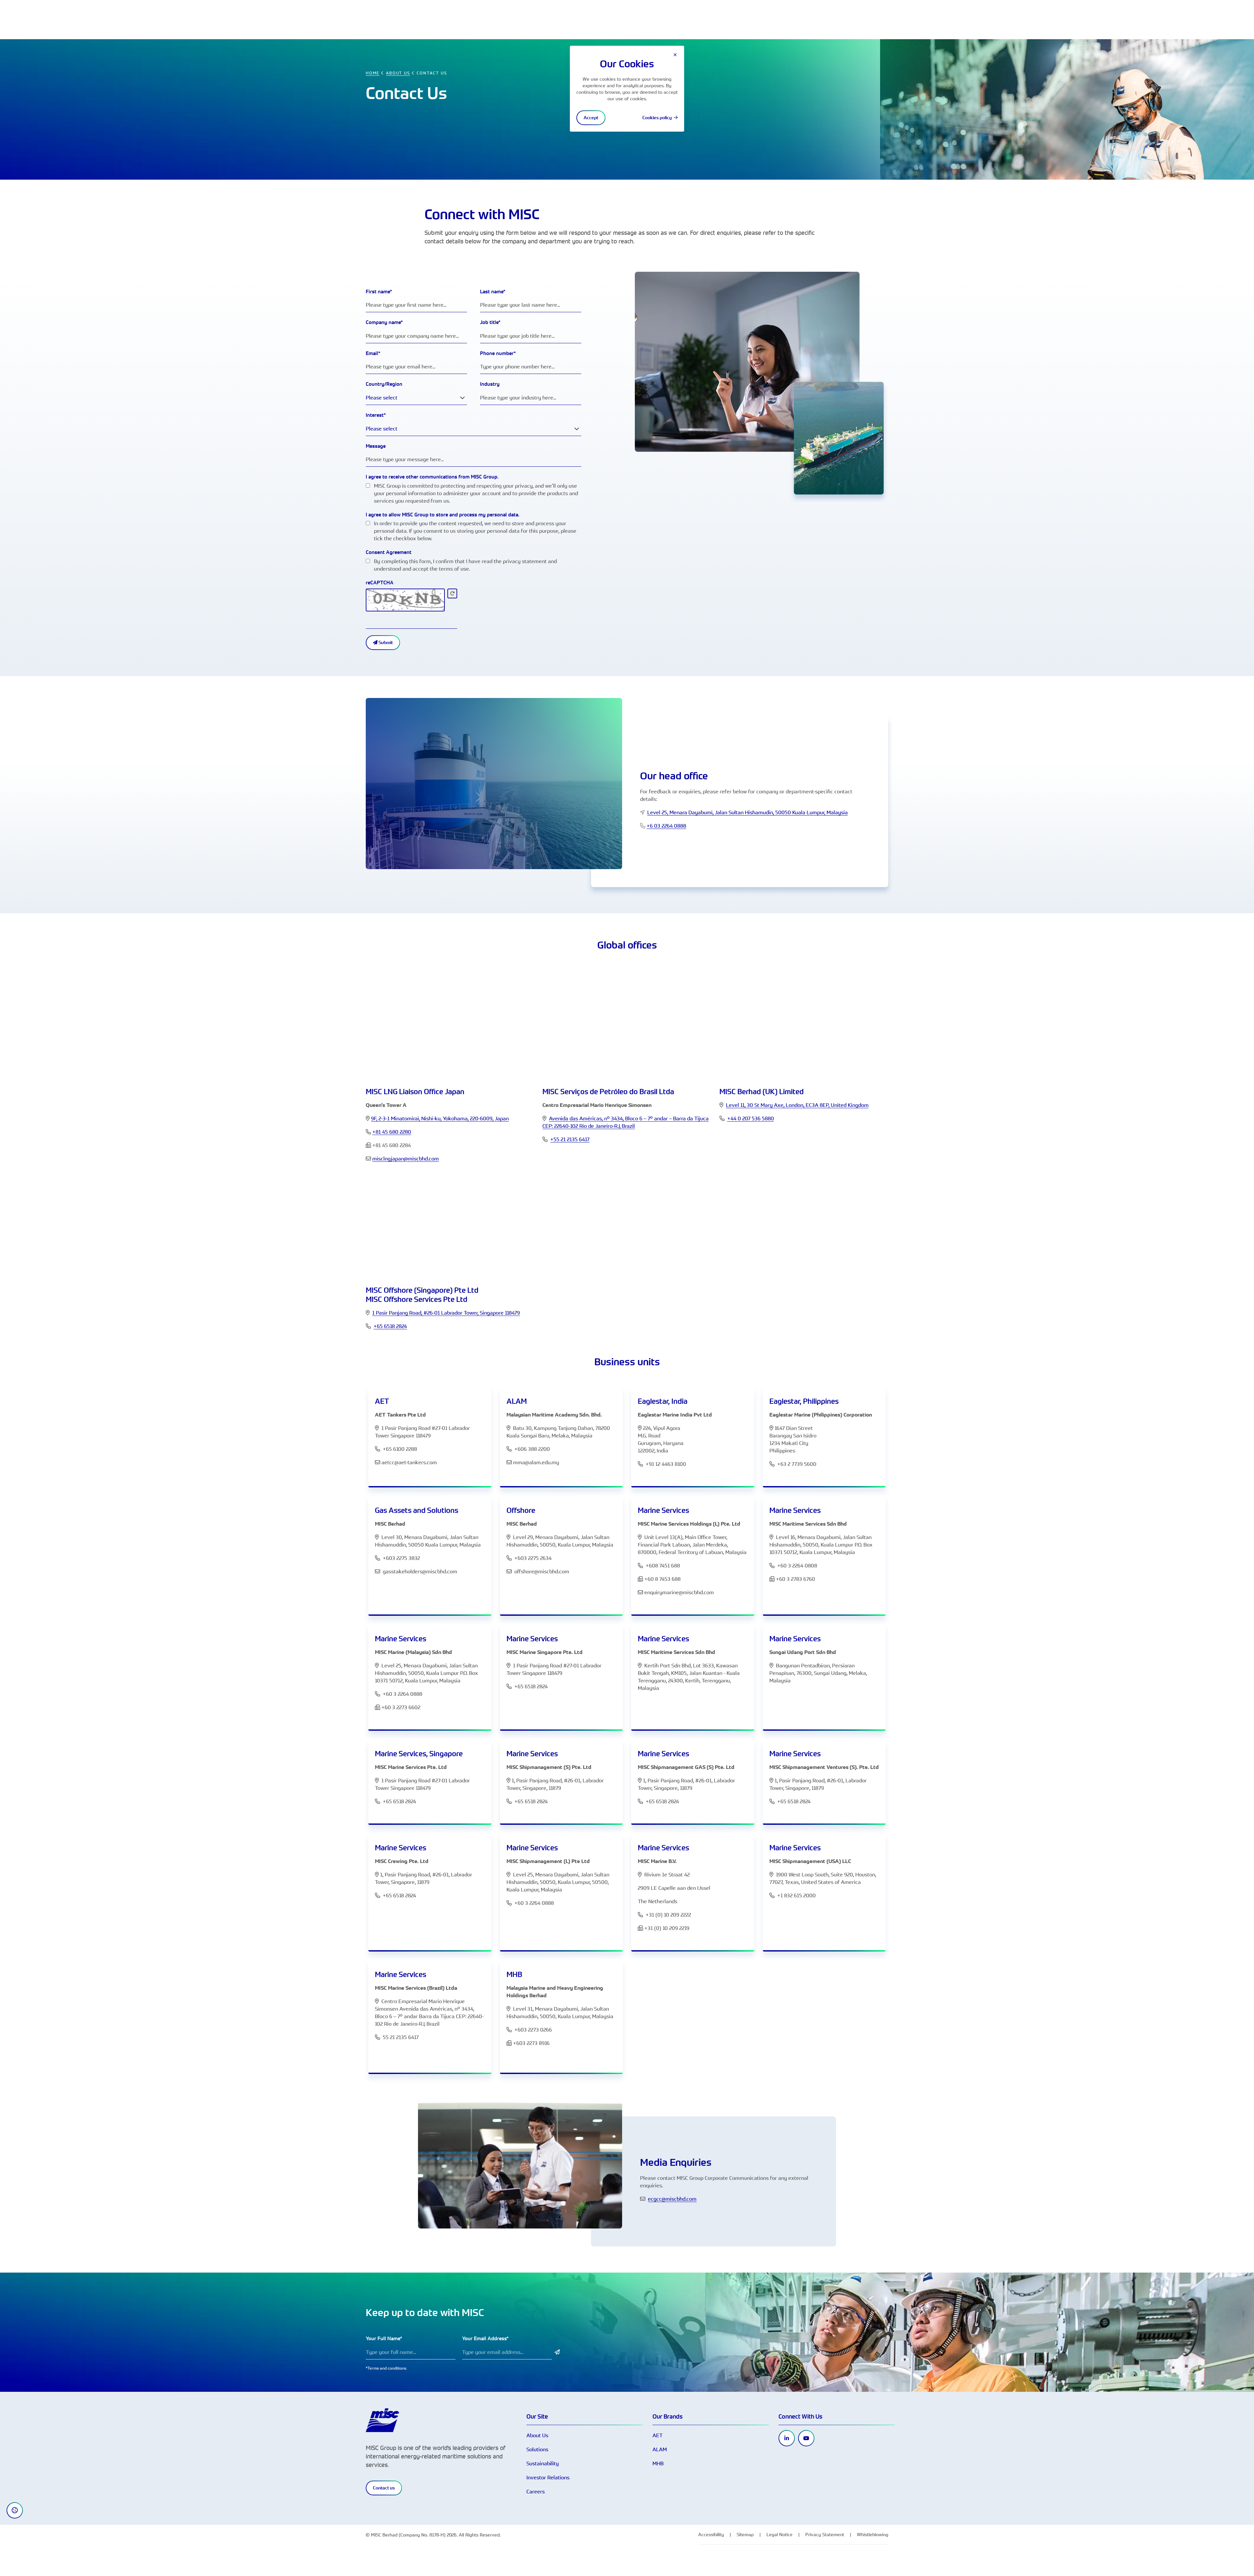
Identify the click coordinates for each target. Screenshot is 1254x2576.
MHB (658, 2463)
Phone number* (498, 353)
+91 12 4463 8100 (665, 1464)
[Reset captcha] (452, 593)
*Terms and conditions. (386, 2368)
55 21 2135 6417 (401, 2037)
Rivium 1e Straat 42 (667, 1874)
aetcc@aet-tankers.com (409, 1462)
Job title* (490, 322)
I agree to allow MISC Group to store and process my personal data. (442, 515)
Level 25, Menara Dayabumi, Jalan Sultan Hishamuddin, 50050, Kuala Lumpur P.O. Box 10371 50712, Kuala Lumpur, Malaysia (426, 1673)
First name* (379, 292)
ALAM (660, 2449)
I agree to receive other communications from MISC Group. (432, 477)
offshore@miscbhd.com (542, 1571)
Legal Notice (780, 2534)
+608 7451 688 (663, 1565)
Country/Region (384, 384)
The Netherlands (658, 1901)
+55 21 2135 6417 (570, 1139)
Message (376, 446)
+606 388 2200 (532, 1449)
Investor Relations (548, 2477)
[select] (462, 398)
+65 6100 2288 (400, 1449)
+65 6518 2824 (390, 1326)
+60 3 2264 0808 (797, 1565)
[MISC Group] (382, 2420)
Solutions (537, 2449)
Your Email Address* (485, 2338)
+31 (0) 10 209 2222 (668, 1915)
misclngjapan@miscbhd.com (406, 1158)
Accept (591, 118)
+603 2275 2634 (533, 1558)
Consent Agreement (389, 552)
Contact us (384, 2488)
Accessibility (711, 2534)
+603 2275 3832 (401, 1558)
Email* (373, 353)
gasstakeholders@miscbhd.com (420, 1571)
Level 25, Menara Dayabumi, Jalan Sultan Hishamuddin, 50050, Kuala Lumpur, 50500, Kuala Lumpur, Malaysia (558, 1882)
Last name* (493, 292)
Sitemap (745, 2534)
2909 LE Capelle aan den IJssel (674, 1888)
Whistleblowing (873, 2534)
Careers (536, 2491)
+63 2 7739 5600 (796, 1464)
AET (658, 2435)
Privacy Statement (825, 2534)
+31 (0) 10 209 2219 (667, 1928)
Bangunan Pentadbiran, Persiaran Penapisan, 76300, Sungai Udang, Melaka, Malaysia (818, 1673)
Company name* (384, 322)
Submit (385, 642)
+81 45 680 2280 (392, 1132)
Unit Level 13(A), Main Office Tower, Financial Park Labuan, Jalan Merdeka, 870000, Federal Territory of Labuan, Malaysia (692, 1545)
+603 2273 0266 (533, 2030)
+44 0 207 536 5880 (751, 1118)
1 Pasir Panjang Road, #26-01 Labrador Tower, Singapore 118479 (446, 1313)
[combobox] (416, 398)
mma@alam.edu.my (536, 1462)
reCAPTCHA (380, 583)
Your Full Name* (384, 2338)
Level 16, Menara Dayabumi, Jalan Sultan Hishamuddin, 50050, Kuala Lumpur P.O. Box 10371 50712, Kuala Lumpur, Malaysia (821, 1545)
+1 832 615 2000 (796, 1895)
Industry (490, 384)
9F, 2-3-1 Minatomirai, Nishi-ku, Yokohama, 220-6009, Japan (440, 1118)
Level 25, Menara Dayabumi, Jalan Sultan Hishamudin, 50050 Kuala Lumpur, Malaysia (748, 812)
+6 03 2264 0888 (666, 826)
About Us (537, 2435)
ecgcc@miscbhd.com (672, 2199)
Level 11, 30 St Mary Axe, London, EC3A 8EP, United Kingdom (797, 1105)
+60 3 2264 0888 (402, 1694)
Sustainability (543, 2463)
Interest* (376, 415)
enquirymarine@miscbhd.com (679, 1592)
